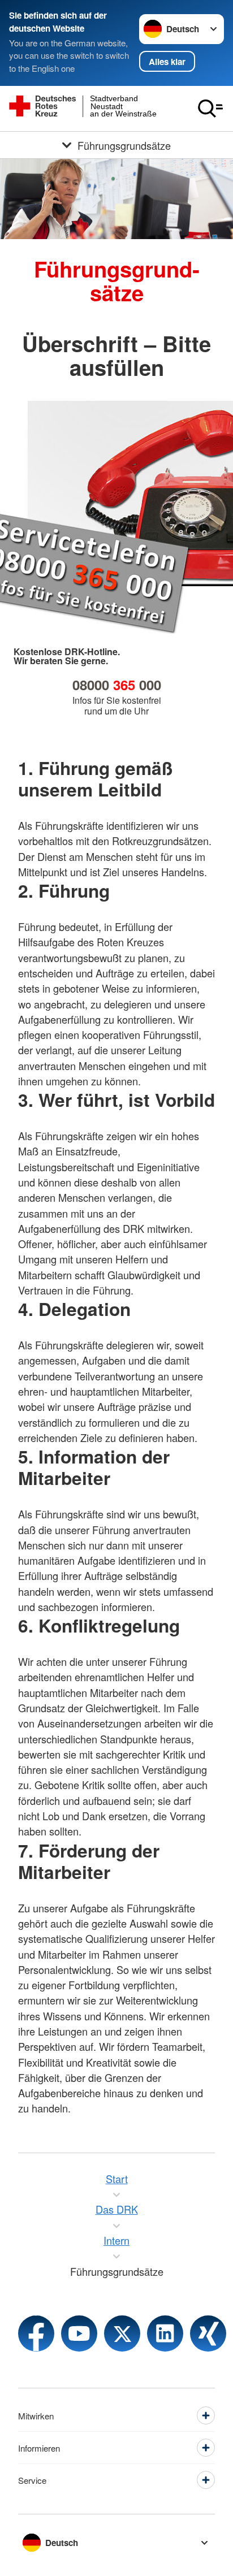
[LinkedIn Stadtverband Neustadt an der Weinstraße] (165, 2333)
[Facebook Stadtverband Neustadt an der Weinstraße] (36, 2333)
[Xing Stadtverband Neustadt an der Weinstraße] (208, 2333)
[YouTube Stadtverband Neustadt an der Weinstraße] (79, 2333)
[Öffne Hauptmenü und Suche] (210, 109)
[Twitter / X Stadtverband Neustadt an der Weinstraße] (122, 2333)
